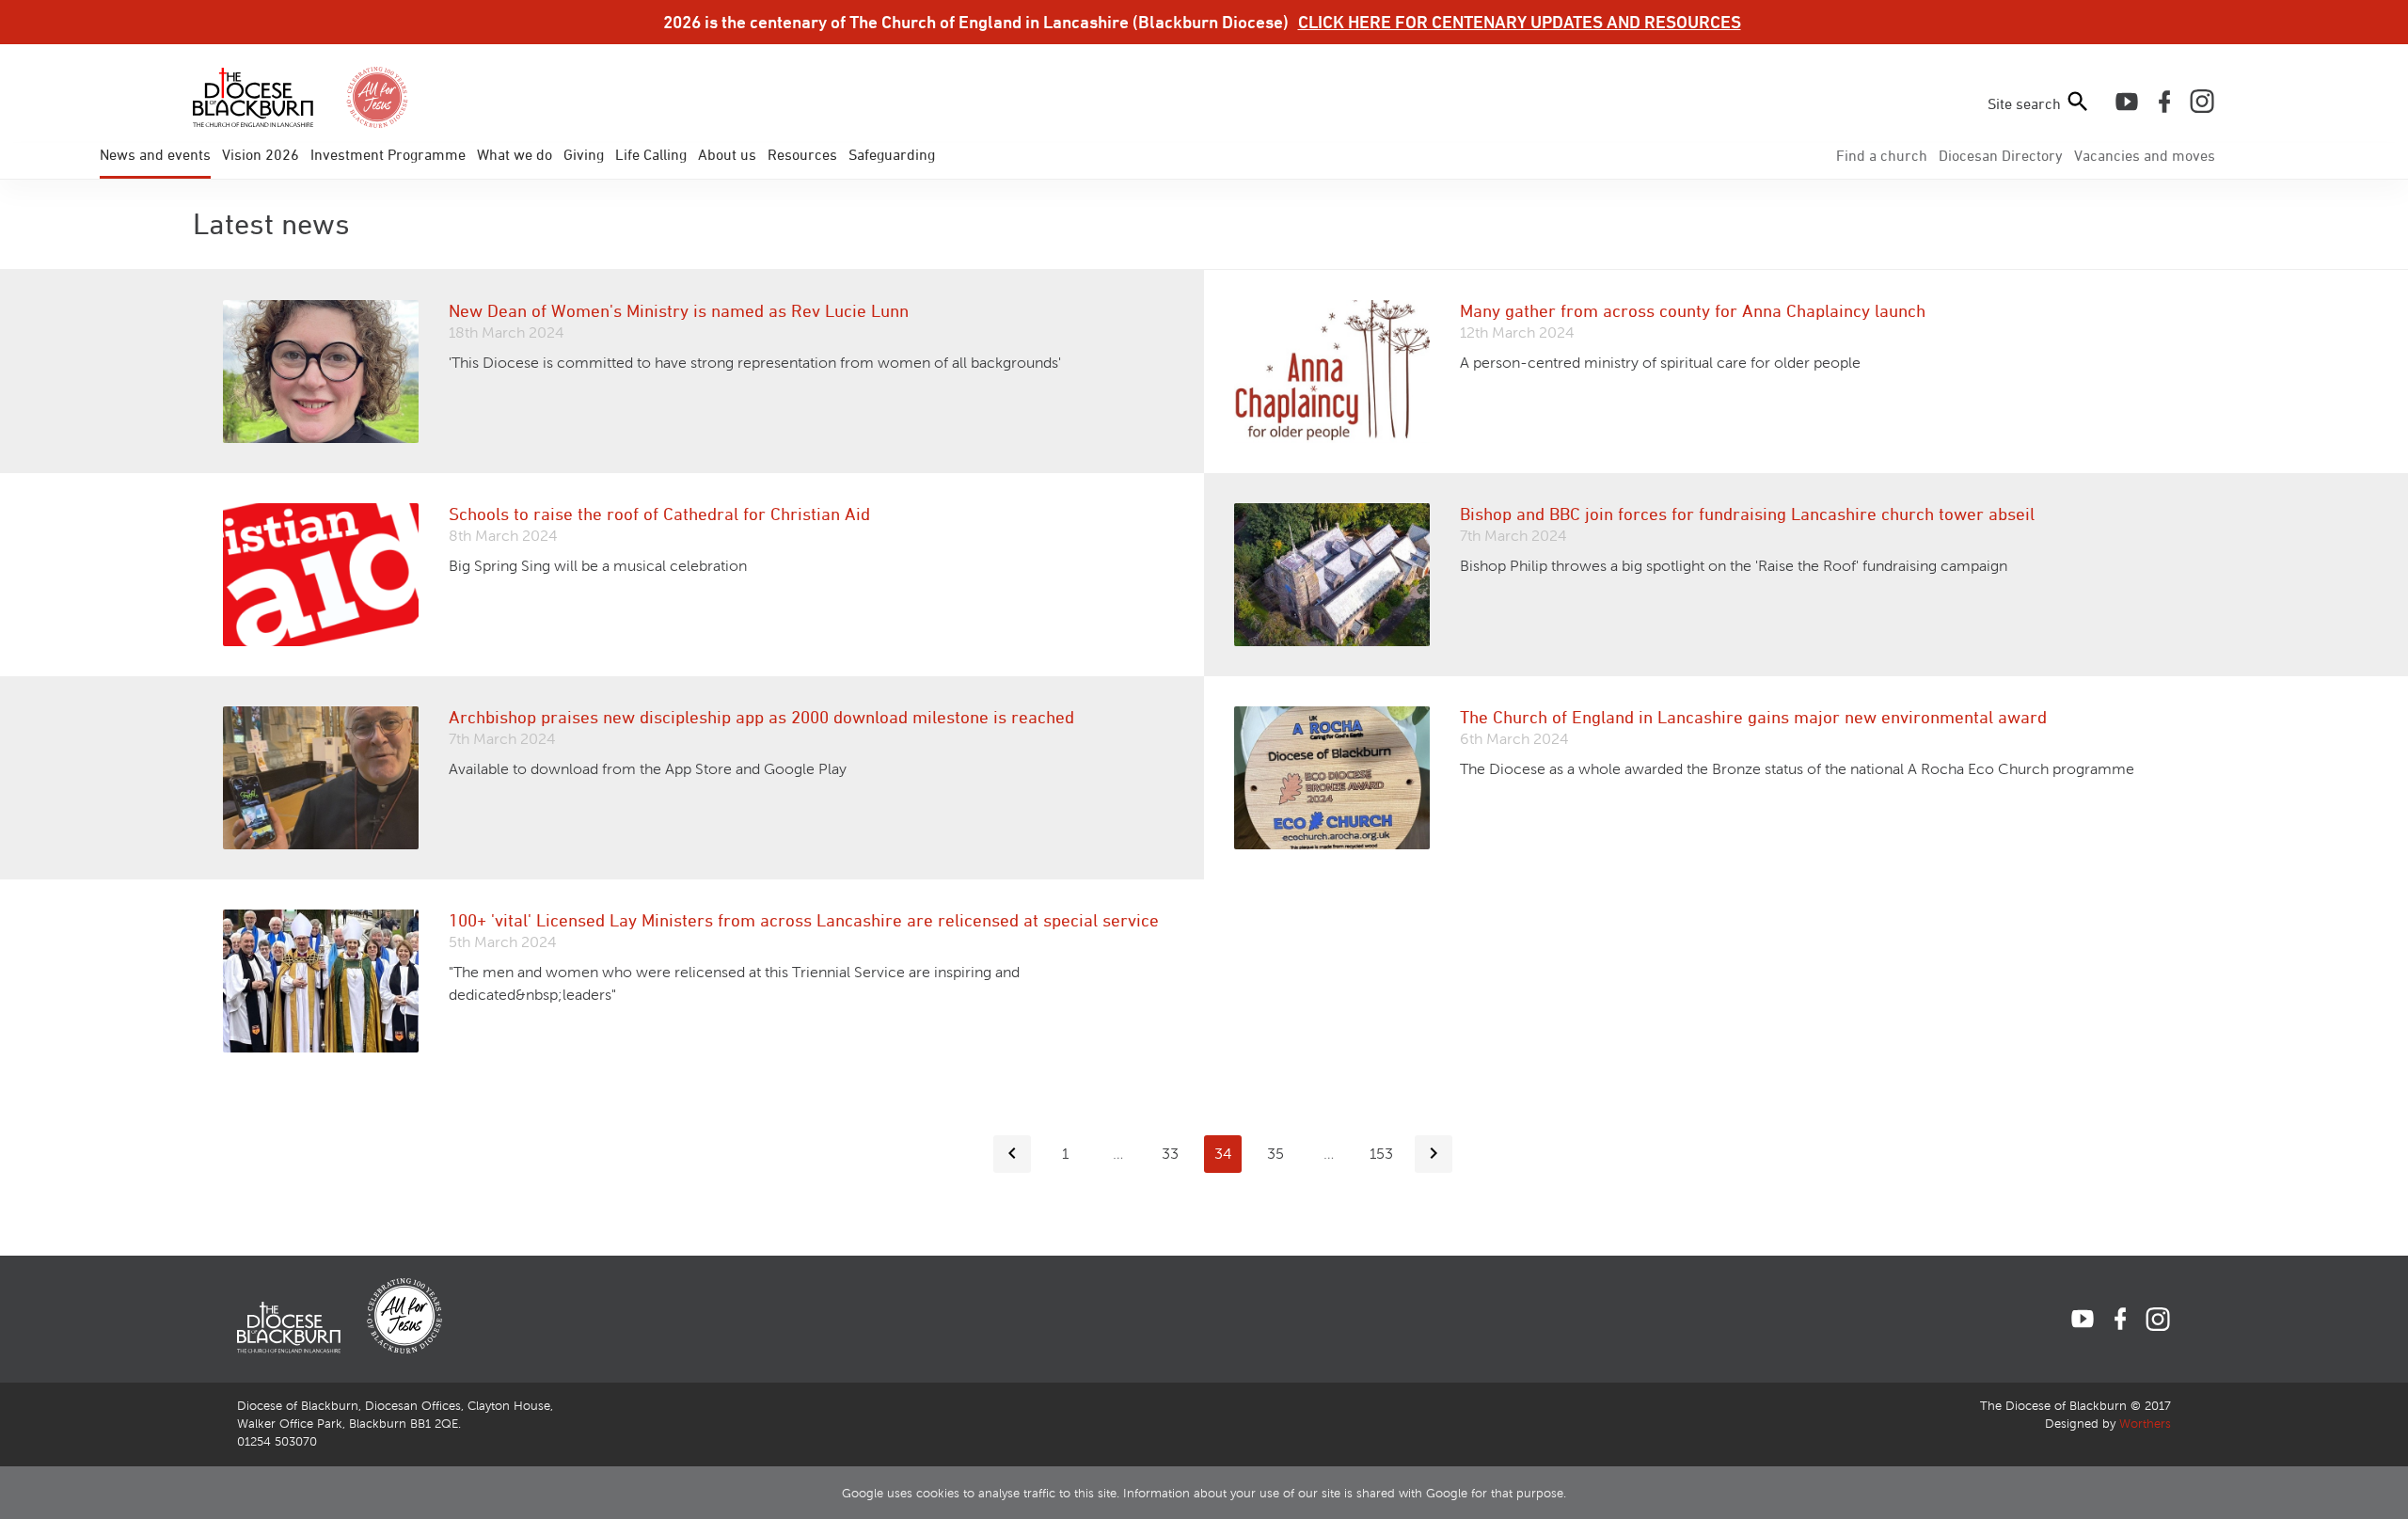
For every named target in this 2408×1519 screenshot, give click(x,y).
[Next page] (1434, 1154)
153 (1381, 1154)
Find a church (1882, 155)
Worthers (2145, 1424)
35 (1275, 1154)
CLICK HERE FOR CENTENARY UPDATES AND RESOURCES (1520, 22)
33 (1170, 1154)
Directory (2001, 155)
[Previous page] (1012, 1154)
